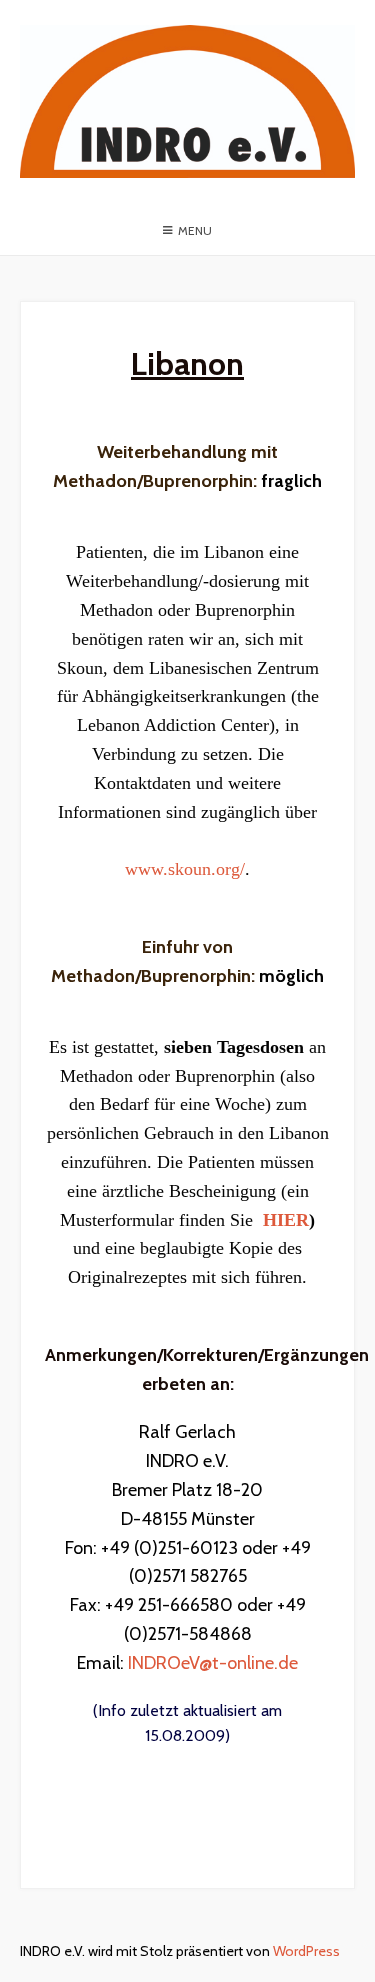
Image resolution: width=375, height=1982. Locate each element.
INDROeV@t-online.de (213, 1663)
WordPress (306, 1951)
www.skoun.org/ (185, 869)
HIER (286, 1220)
